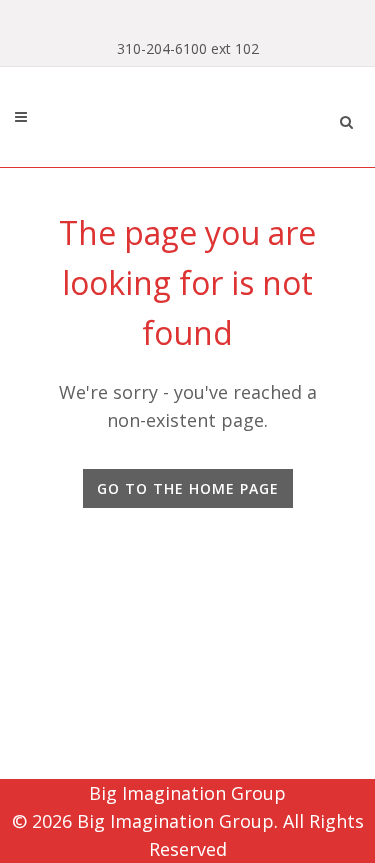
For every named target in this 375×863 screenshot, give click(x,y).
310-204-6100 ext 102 (188, 48)
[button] (346, 119)
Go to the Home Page (188, 488)
